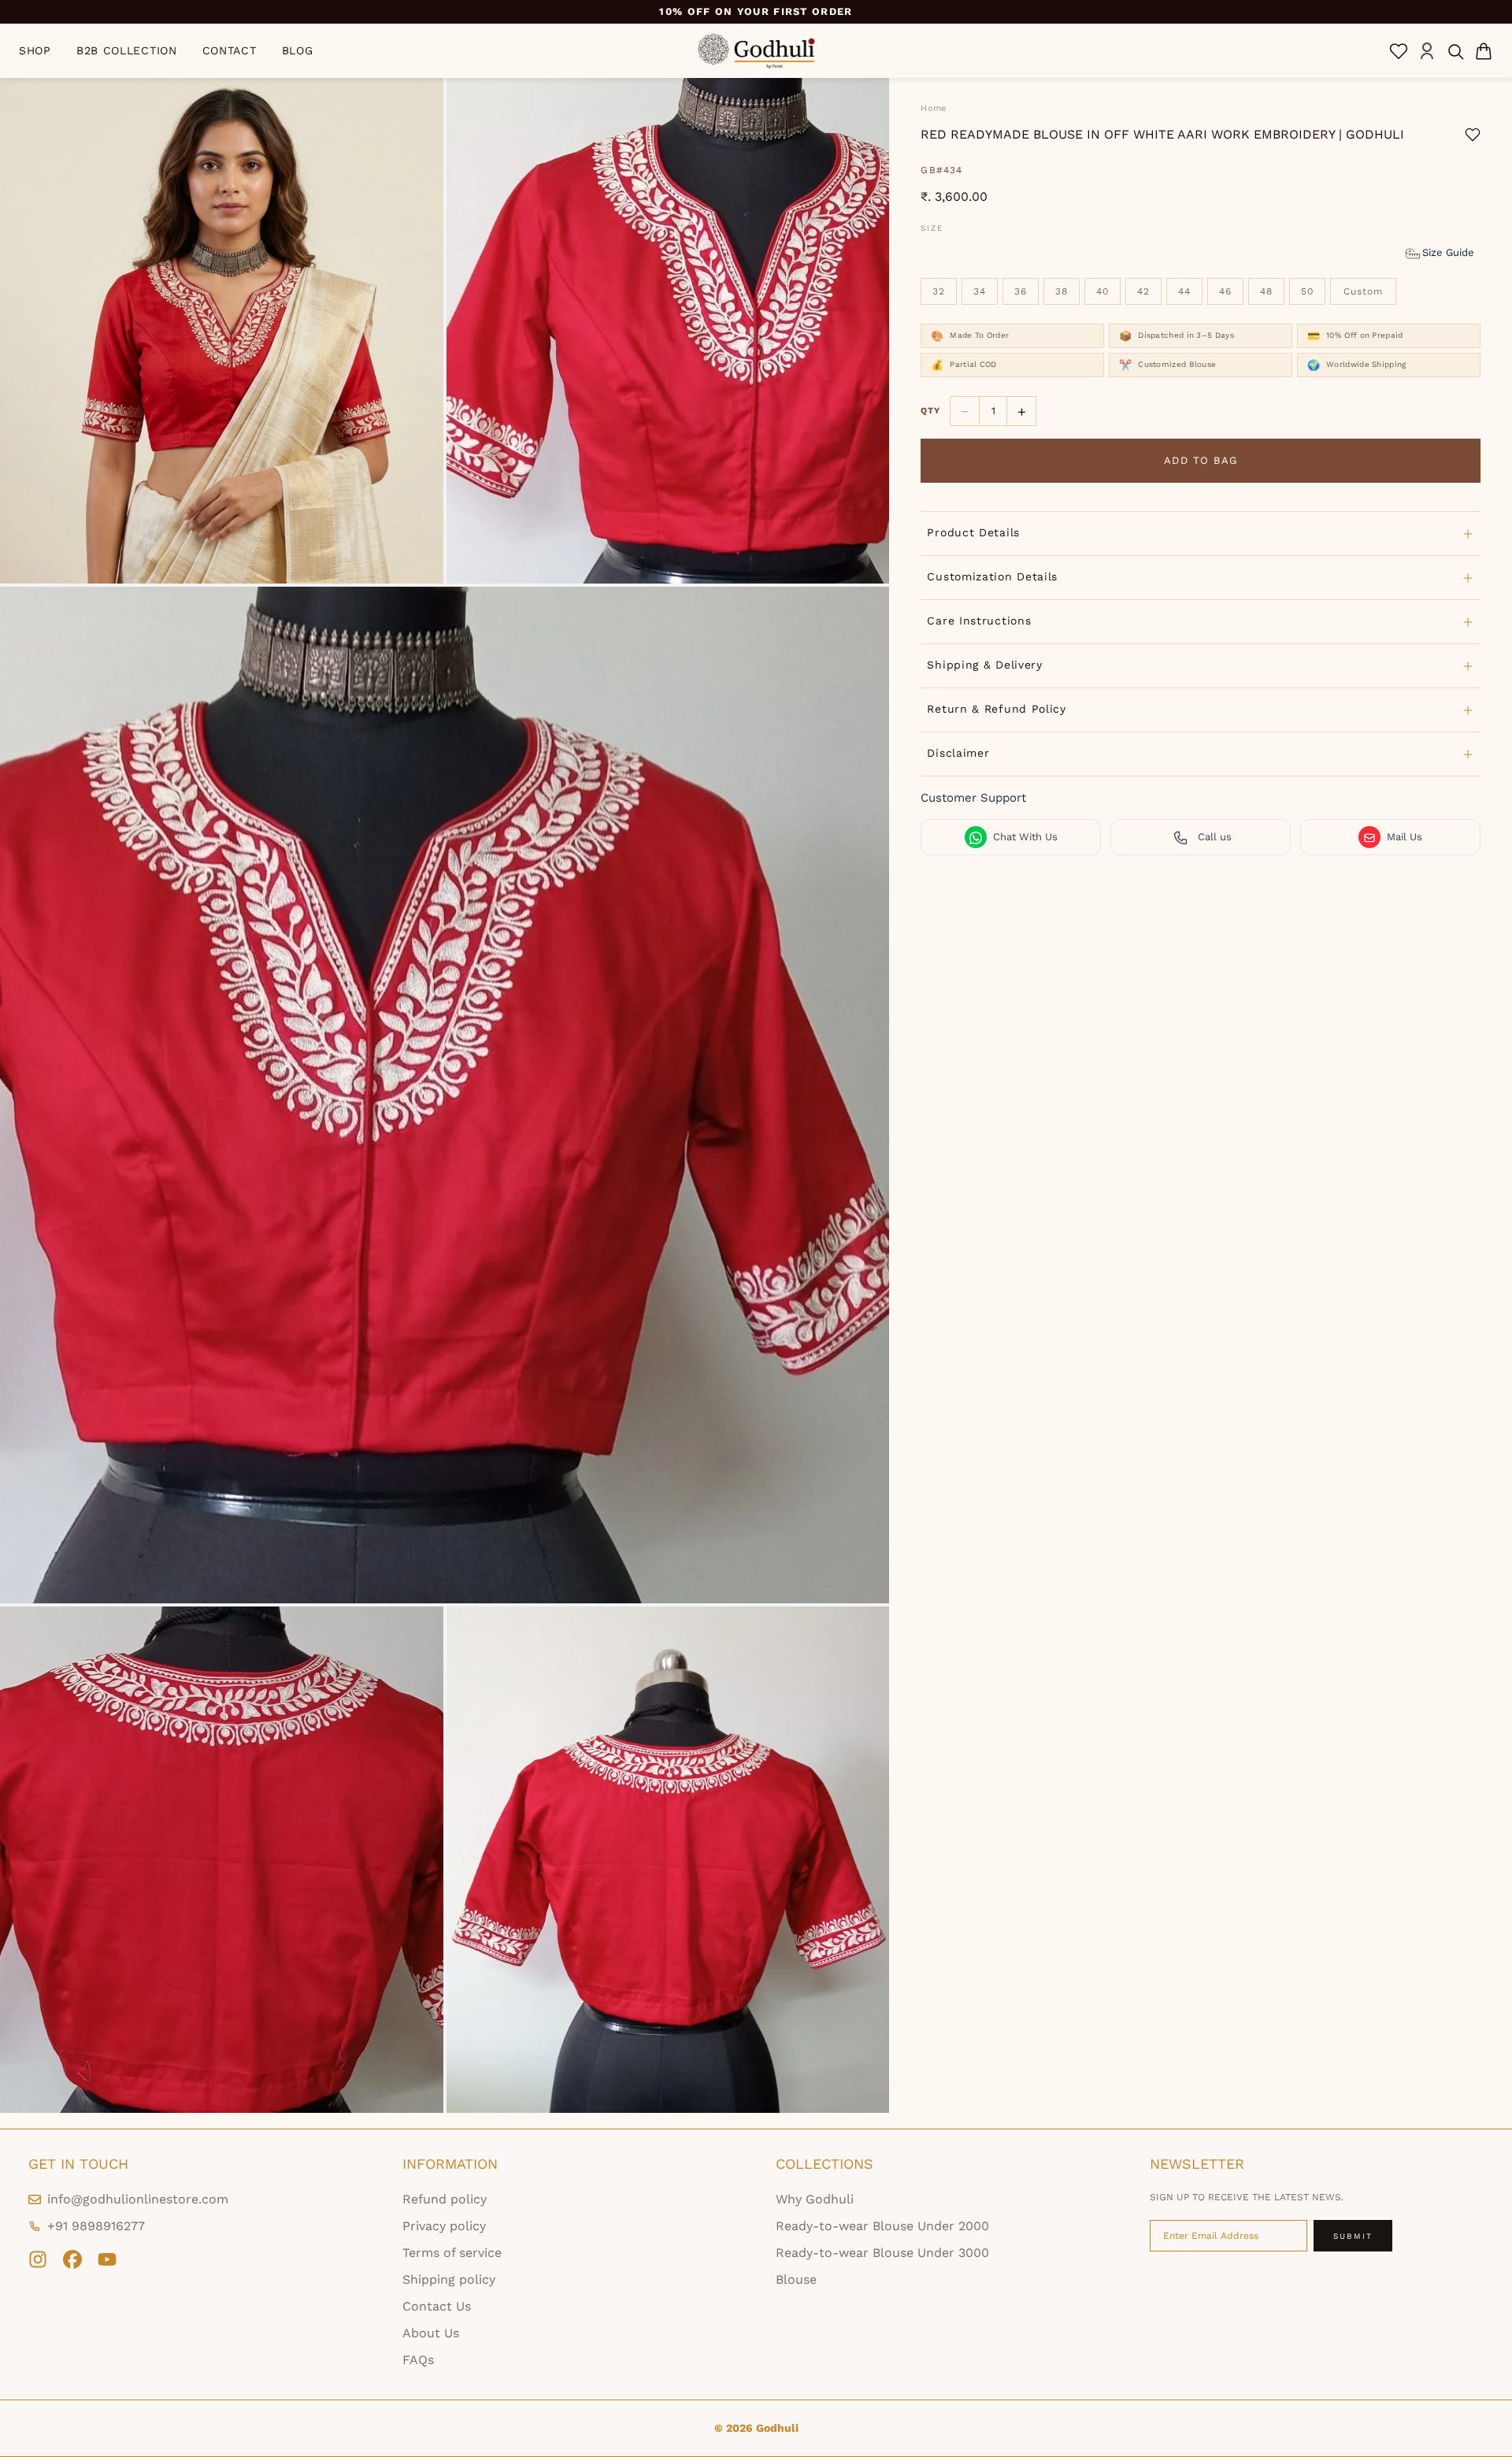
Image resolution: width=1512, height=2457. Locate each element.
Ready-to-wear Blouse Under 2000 (882, 2226)
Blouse (796, 2279)
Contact (230, 50)
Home (933, 108)
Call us (1215, 838)
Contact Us (437, 2306)
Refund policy (445, 2199)
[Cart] (1484, 51)
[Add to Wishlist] (1473, 135)
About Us (431, 2333)
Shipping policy (449, 2279)
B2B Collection (127, 50)
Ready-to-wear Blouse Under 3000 (882, 2253)
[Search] (1455, 51)
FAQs (418, 2360)
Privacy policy (444, 2226)
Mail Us (1405, 838)
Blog (298, 50)
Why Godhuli (815, 2199)
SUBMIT (1353, 2236)
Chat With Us (1025, 838)
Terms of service (452, 2253)
